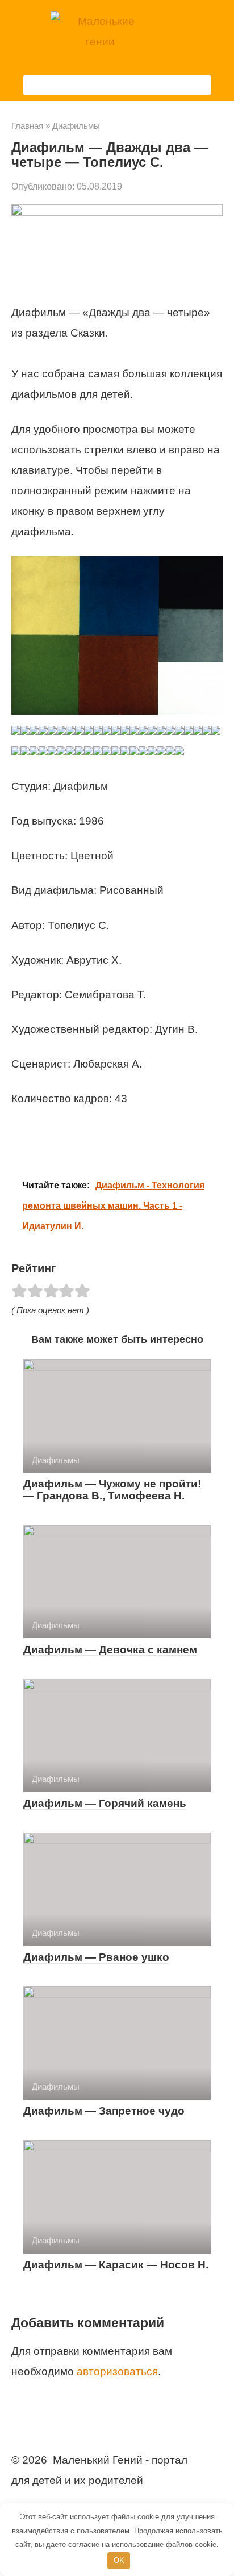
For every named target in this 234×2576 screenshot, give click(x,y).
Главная (27, 126)
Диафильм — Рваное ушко (96, 1957)
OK (119, 2560)
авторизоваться (117, 2371)
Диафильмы (76, 126)
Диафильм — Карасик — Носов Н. (116, 2265)
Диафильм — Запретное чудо (104, 2111)
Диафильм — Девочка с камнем (110, 1650)
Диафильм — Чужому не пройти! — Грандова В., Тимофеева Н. (112, 1490)
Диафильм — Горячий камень (105, 1803)
